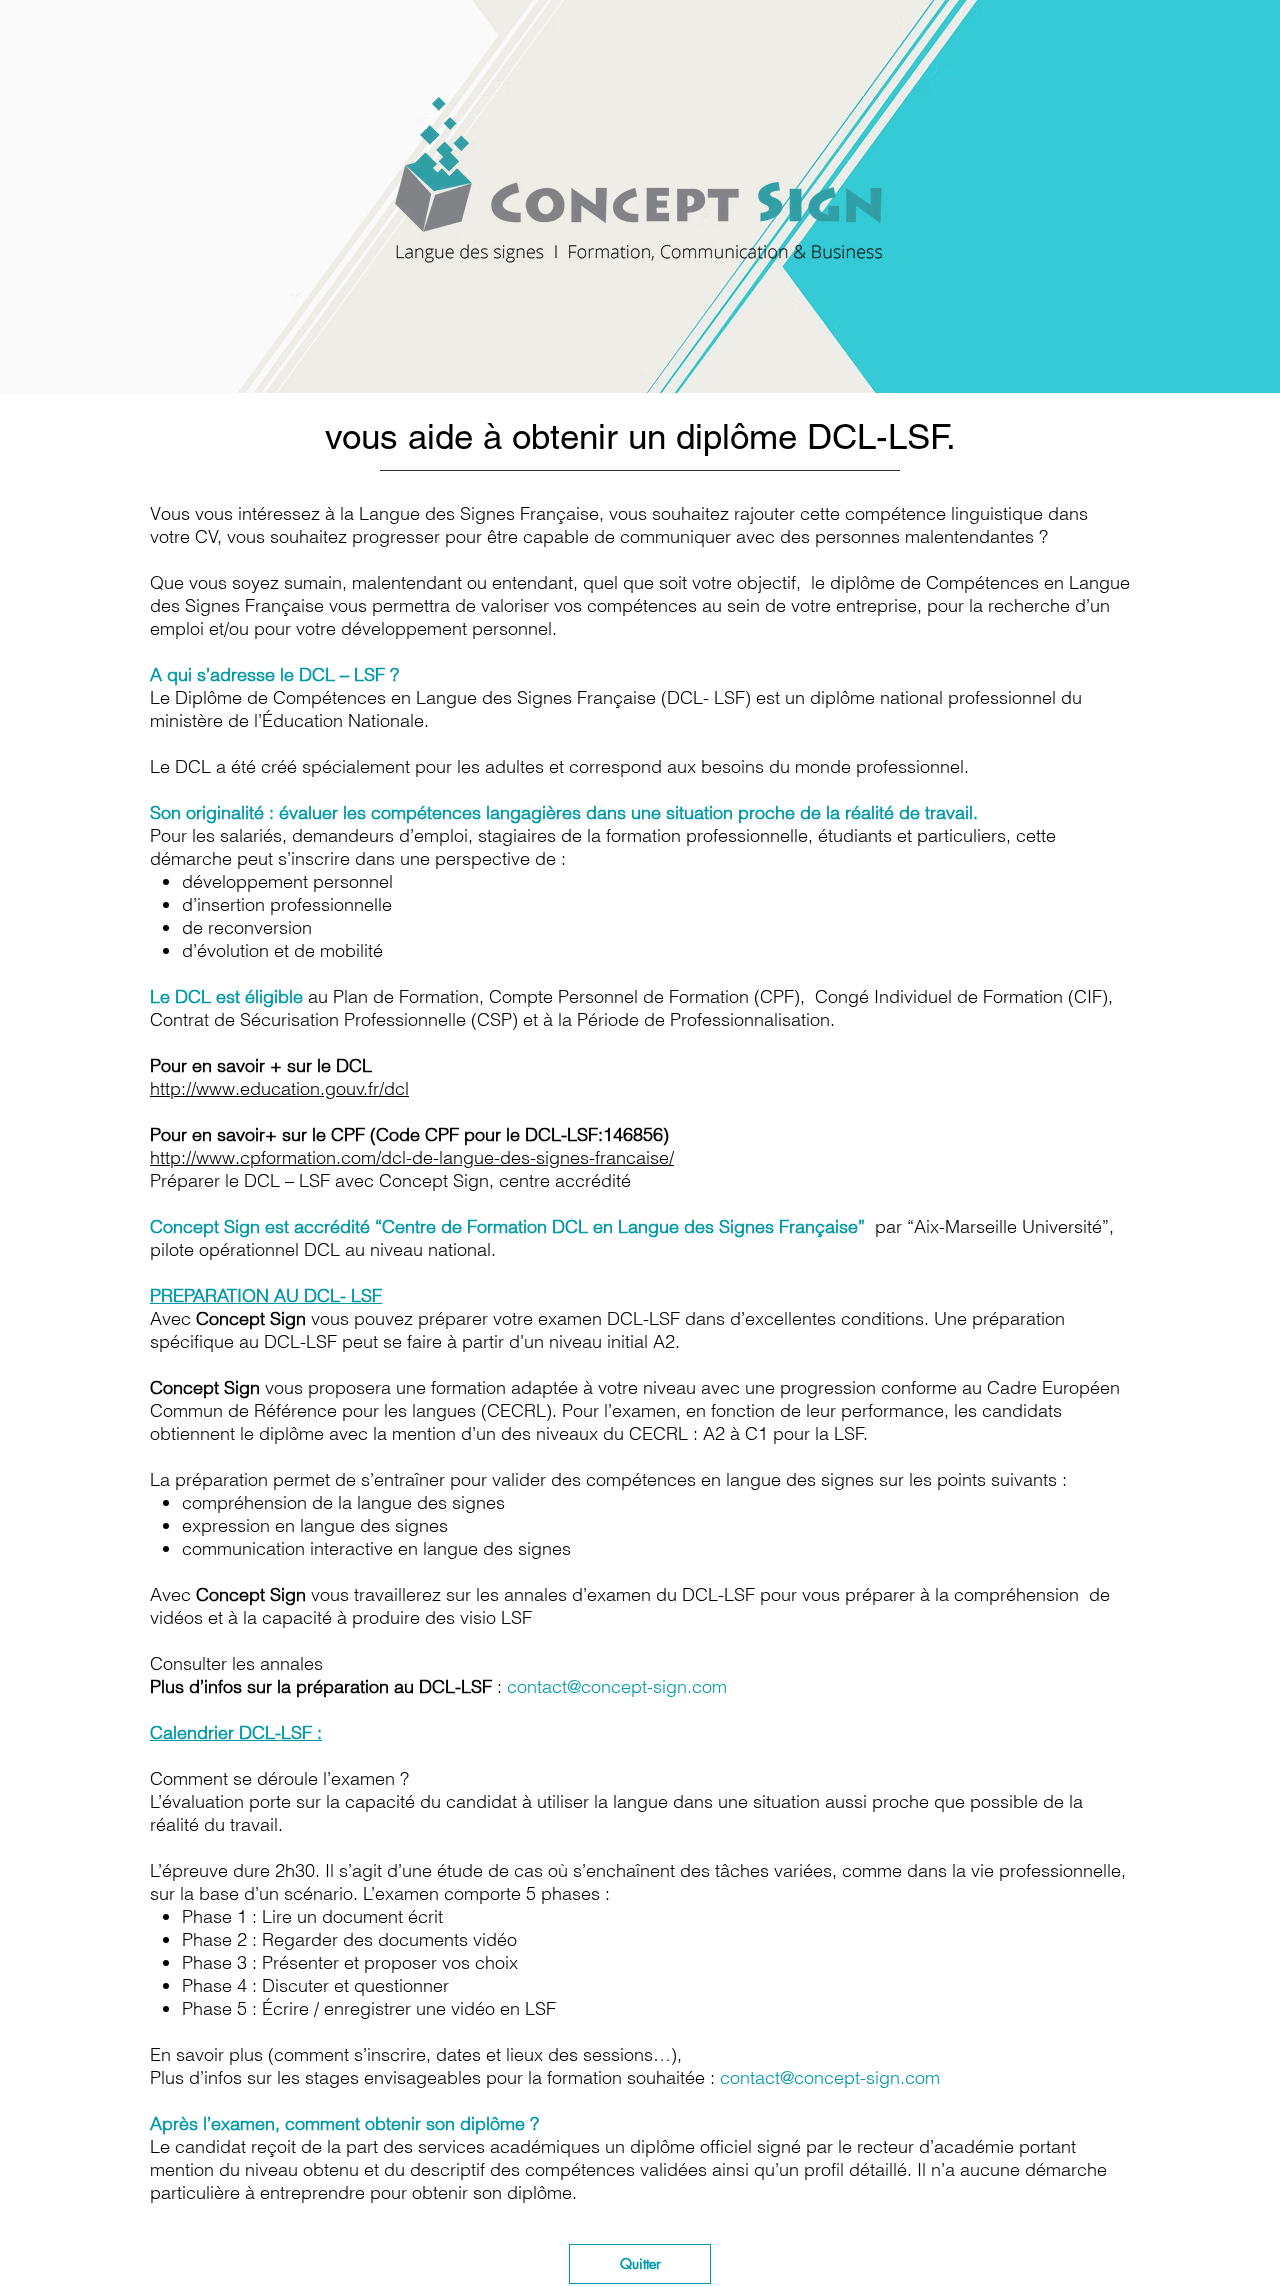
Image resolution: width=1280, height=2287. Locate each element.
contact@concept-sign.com (617, 1686)
